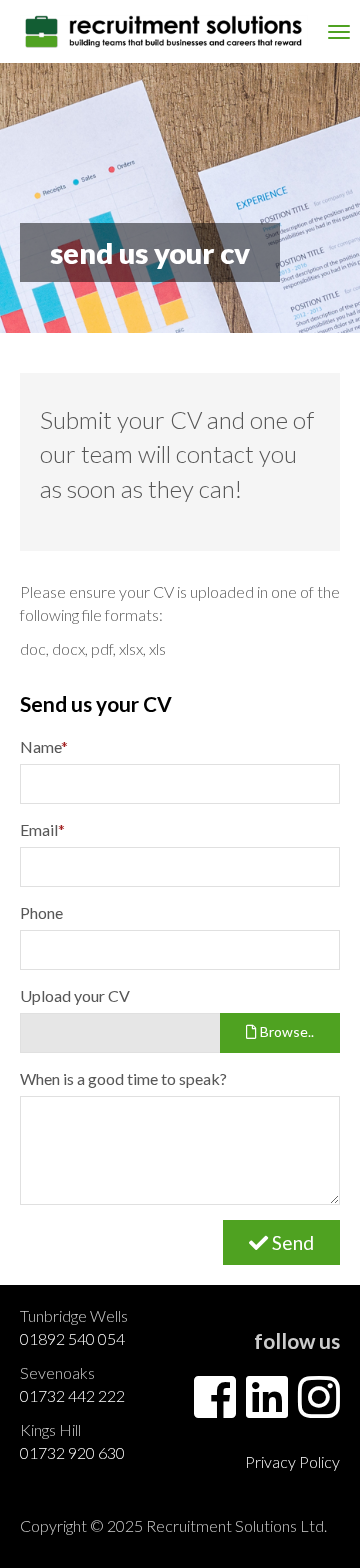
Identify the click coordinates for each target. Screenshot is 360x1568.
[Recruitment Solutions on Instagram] (319, 1408)
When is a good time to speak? (123, 1078)
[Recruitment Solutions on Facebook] (215, 1408)
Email (42, 829)
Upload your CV (75, 995)
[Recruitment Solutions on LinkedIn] (267, 1408)
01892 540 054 (72, 1338)
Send (291, 1242)
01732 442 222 (72, 1395)
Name (44, 746)
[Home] (164, 31)
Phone (41, 912)
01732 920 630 (72, 1452)
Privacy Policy (292, 1461)
